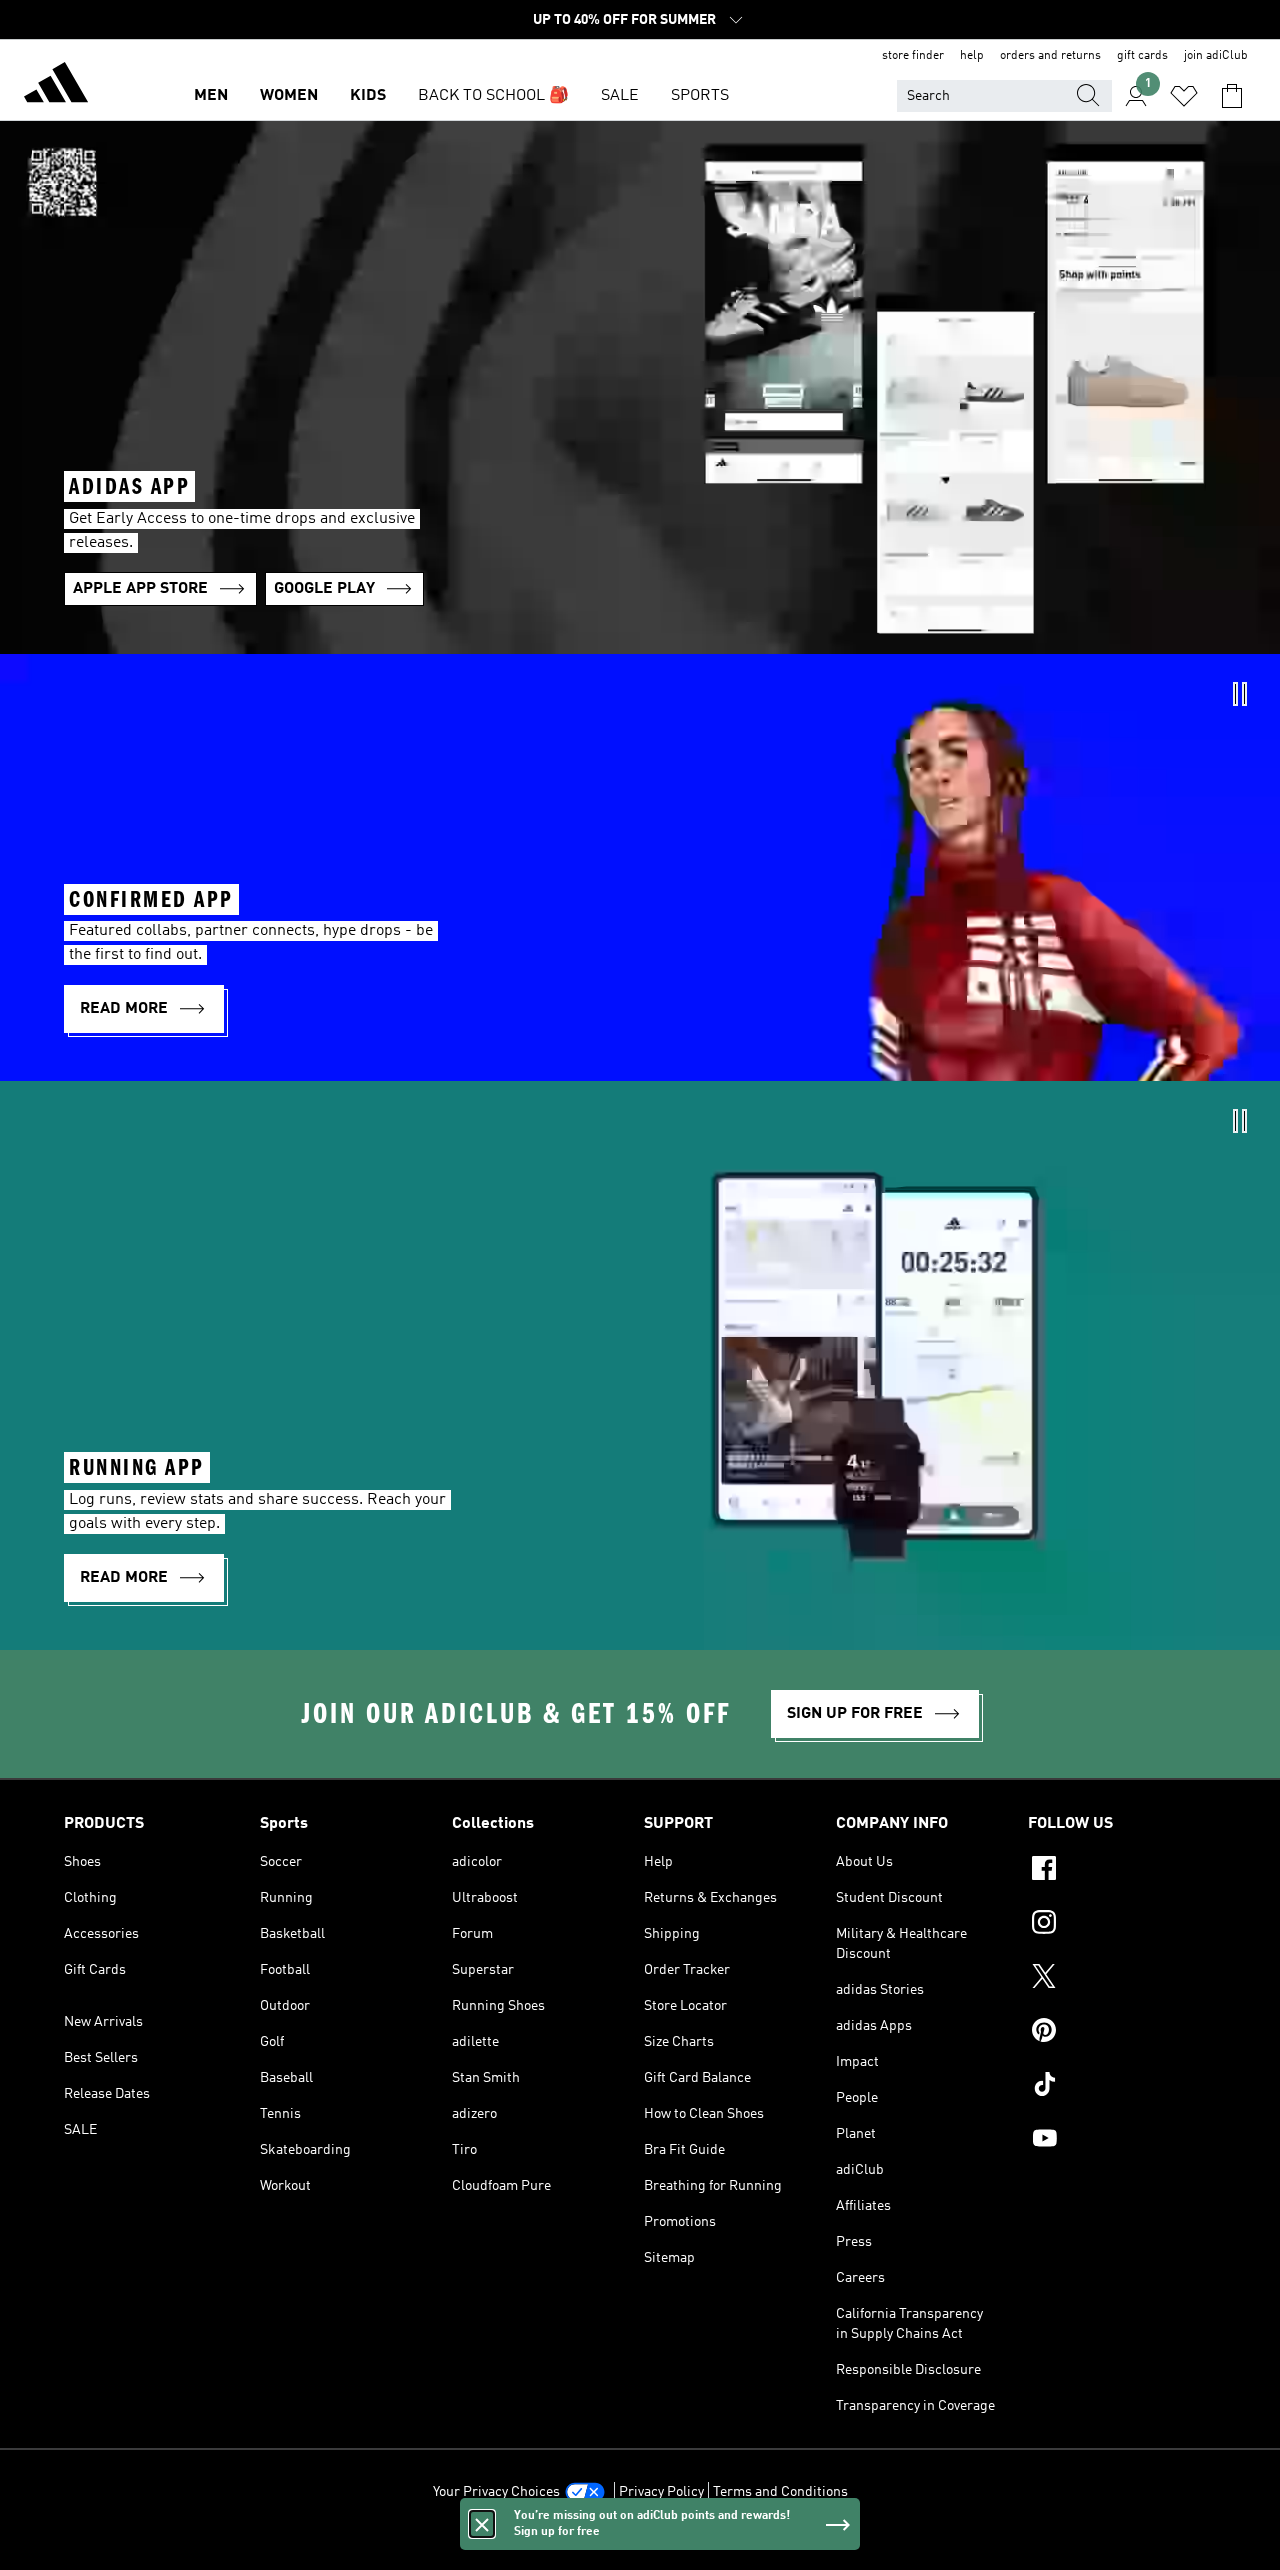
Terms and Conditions (780, 2492)
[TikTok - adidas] (1122, 2087)
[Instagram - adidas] (1122, 1925)
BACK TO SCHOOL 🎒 (493, 96)
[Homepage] (56, 86)
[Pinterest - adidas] (1122, 2033)
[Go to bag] (1232, 96)
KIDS (368, 96)
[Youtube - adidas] (1122, 2141)
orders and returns (1050, 56)
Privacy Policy (661, 2492)
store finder (913, 56)
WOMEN (289, 96)
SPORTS (700, 96)
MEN (211, 96)
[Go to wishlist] (1184, 96)
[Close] (482, 2524)
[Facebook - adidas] (1122, 1871)
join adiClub (1216, 56)
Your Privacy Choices (496, 2492)
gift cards (1142, 56)
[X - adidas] (1122, 1979)
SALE (620, 96)
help (972, 56)
